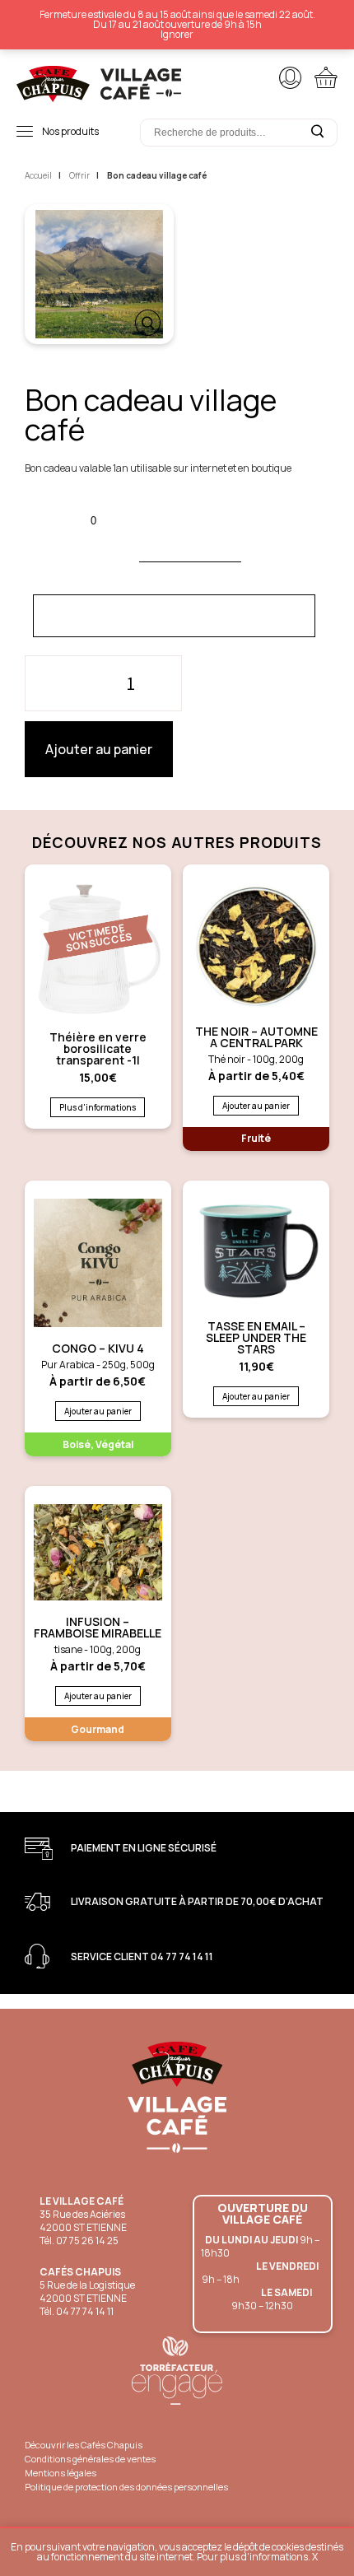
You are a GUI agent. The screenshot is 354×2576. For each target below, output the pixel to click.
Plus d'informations (98, 1107)
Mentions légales (61, 2473)
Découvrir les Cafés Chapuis (84, 2445)
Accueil (38, 175)
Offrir (79, 175)
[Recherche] (317, 132)
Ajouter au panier (99, 749)
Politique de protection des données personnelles (126, 2487)
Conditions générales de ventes (90, 2459)
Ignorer (177, 34)
